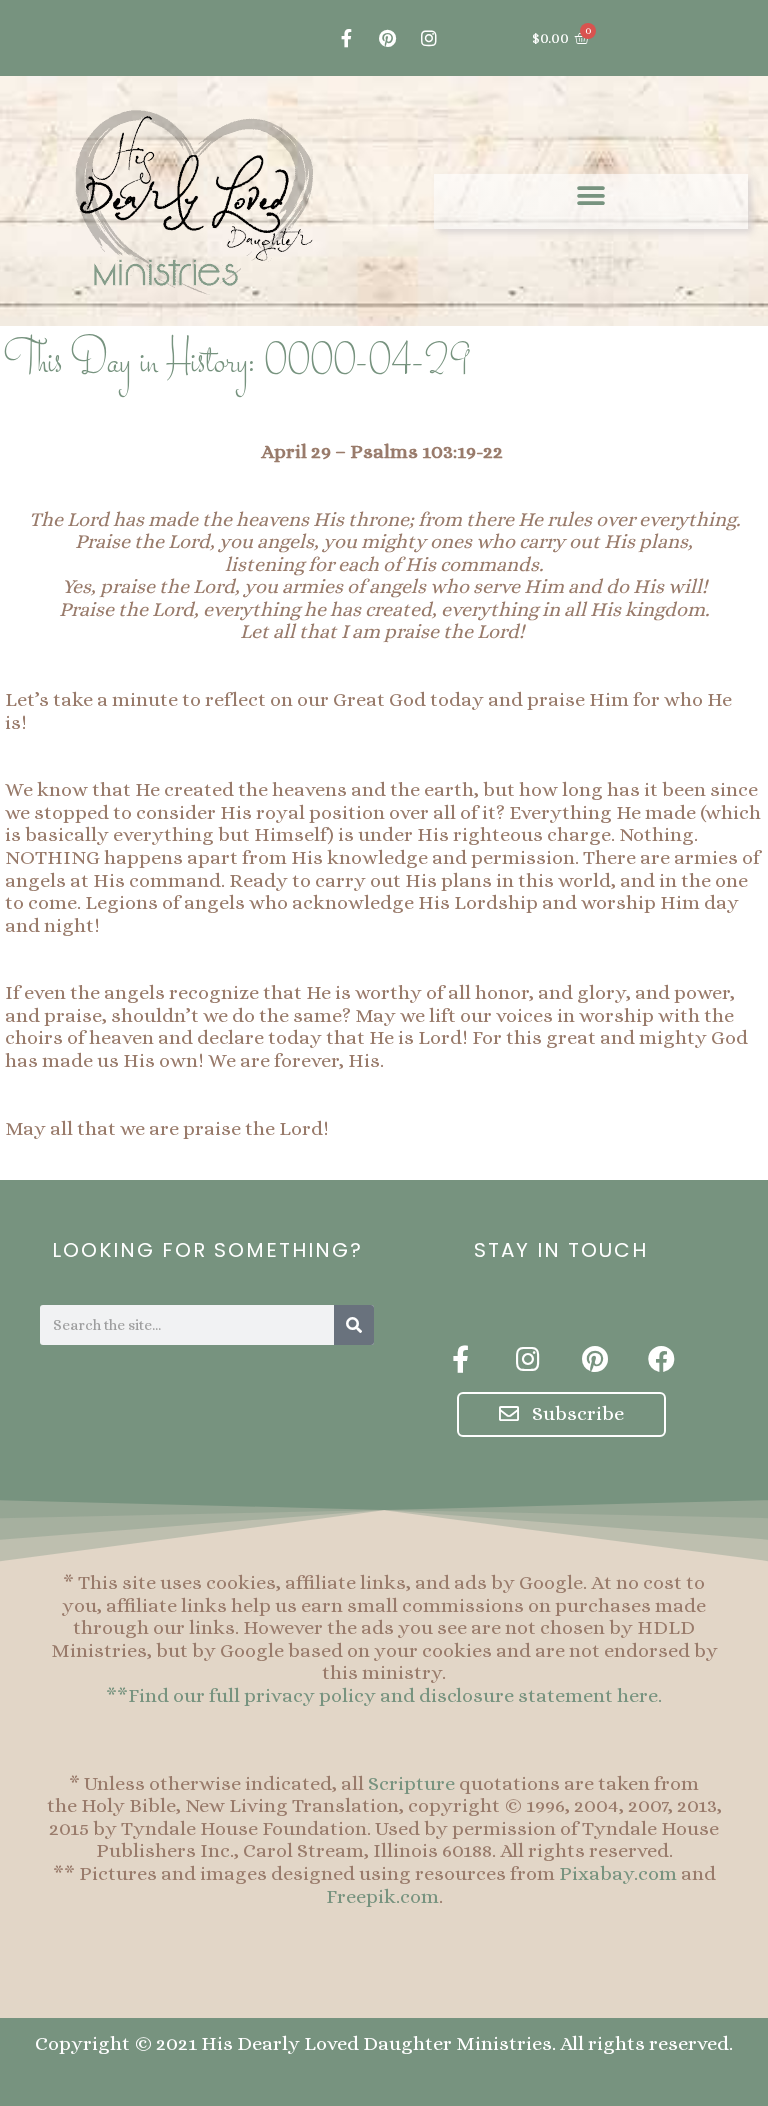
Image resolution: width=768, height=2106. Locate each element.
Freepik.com (382, 1896)
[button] (591, 196)
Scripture (411, 1783)
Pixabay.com (618, 1873)
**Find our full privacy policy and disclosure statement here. (384, 1695)
